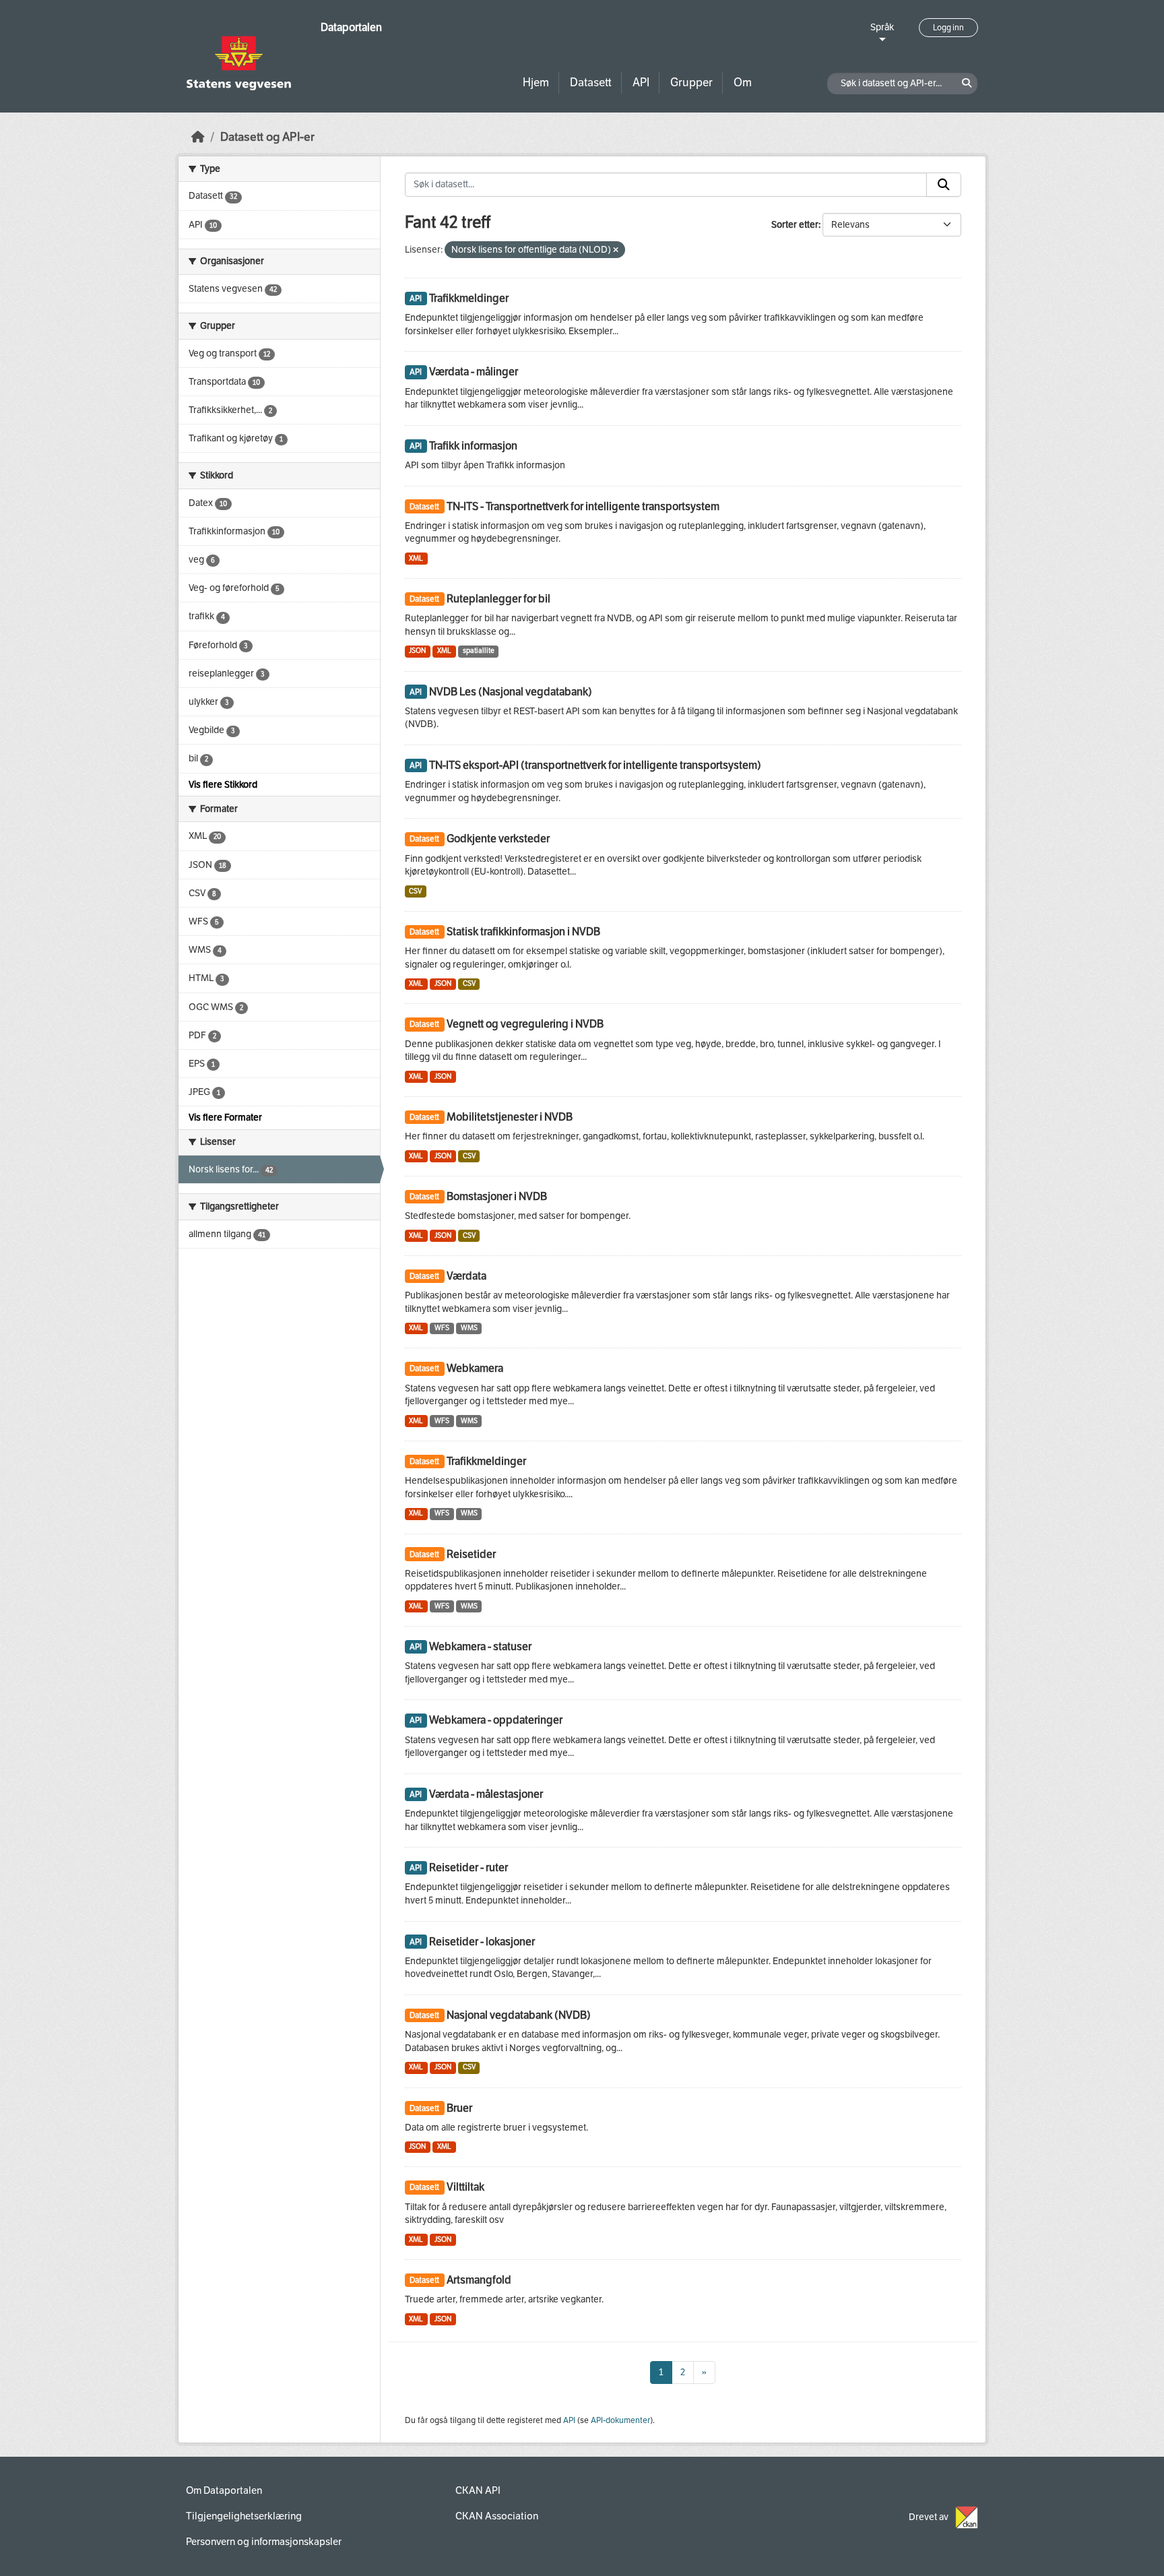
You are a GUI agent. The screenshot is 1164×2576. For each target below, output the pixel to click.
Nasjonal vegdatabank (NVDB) (519, 2015)
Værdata (466, 1276)
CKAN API (478, 2490)
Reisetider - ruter (468, 1867)
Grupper (691, 83)
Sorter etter (795, 225)
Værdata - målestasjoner (486, 1794)
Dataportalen (351, 27)
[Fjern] (616, 250)
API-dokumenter (620, 2420)
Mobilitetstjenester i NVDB (510, 1117)
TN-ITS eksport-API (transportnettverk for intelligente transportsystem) (595, 765)
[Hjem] (198, 137)
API (641, 83)
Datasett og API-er (267, 137)
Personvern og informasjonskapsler (264, 2542)
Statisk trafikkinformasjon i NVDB (523, 932)
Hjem (536, 83)
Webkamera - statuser (480, 1646)
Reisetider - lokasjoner (482, 1942)
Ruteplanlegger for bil (498, 599)
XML (416, 558)
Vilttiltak (465, 2187)
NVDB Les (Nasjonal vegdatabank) (511, 692)
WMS (469, 1328)
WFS (442, 1328)
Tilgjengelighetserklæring (244, 2516)
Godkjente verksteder (498, 839)
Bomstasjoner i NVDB (497, 1196)
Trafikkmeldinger (469, 298)
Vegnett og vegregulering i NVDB (525, 1024)
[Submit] (944, 185)
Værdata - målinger (474, 372)
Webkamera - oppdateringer (496, 1720)
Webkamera (475, 1368)
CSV (415, 891)
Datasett (591, 83)
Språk (882, 27)
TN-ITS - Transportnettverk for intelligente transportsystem (583, 506)
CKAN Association (497, 2516)
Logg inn (948, 28)
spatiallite (479, 651)
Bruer (459, 2108)
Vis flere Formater (225, 1118)
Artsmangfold (479, 2280)
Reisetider (471, 1554)
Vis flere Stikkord (223, 785)
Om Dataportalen (224, 2490)
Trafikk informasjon (473, 446)
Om (743, 83)
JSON (417, 651)
